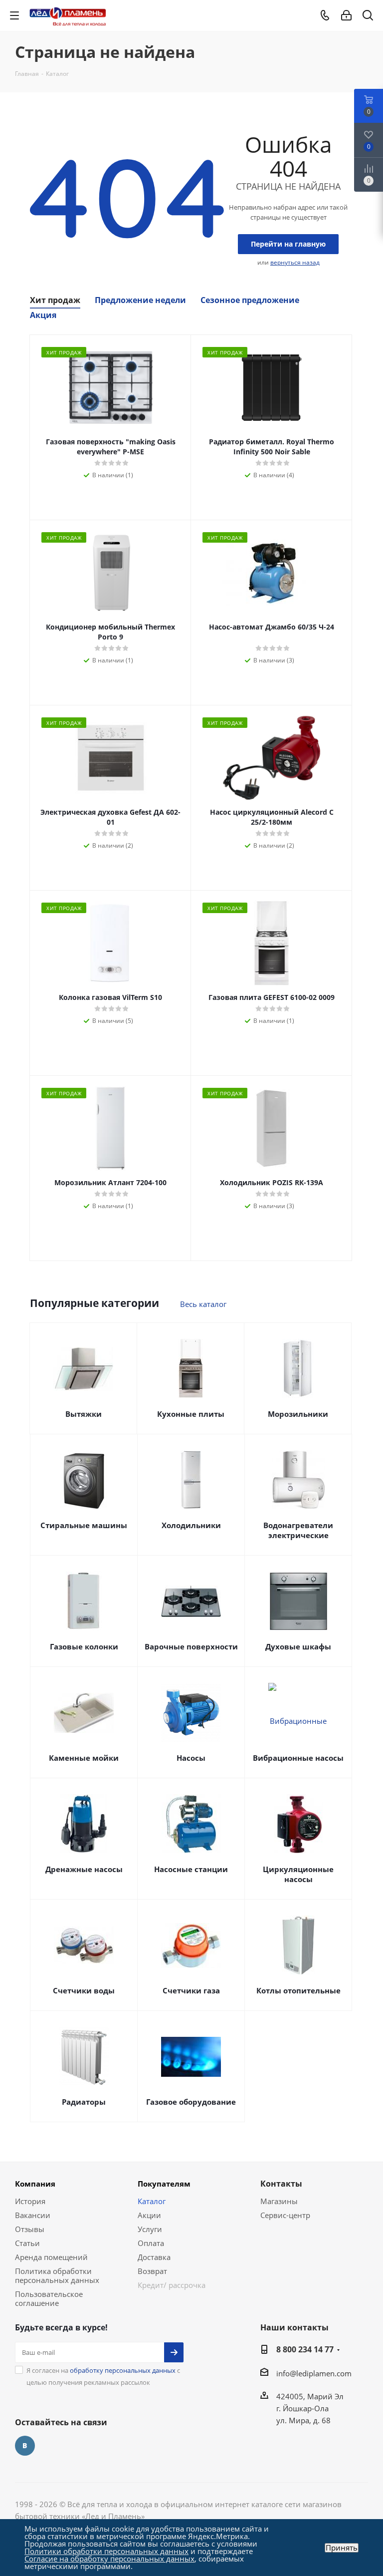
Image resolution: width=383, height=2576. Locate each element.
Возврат (152, 2271)
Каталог (152, 2201)
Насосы (191, 1758)
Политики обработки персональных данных (106, 2551)
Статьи (27, 2243)
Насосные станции (191, 1869)
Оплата (151, 2243)
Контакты (281, 2184)
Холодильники (191, 1525)
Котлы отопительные (298, 1990)
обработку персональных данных (123, 2370)
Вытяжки (84, 1414)
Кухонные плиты (191, 1414)
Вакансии (33, 2215)
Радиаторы (84, 2102)
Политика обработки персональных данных (57, 2275)
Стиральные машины (84, 1525)
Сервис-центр (285, 2215)
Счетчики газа (191, 1990)
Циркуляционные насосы (298, 1874)
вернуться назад (295, 262)
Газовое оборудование (191, 2102)
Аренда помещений (51, 2257)
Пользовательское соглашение (49, 2298)
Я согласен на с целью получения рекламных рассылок (103, 2376)
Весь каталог (203, 1304)
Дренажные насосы (84, 1869)
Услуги (150, 2229)
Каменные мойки (84, 1758)
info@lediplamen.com (314, 2373)
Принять (342, 2548)
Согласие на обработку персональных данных (109, 2559)
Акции (149, 2215)
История (30, 2201)
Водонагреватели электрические (298, 1530)
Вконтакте (25, 2446)
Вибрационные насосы (298, 1758)
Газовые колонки (84, 1646)
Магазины (279, 2201)
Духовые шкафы (298, 1646)
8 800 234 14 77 (305, 2349)
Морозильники (298, 1414)
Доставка (154, 2257)
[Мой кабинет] (346, 15)
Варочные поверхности (191, 1646)
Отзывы (30, 2229)
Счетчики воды (84, 1990)
